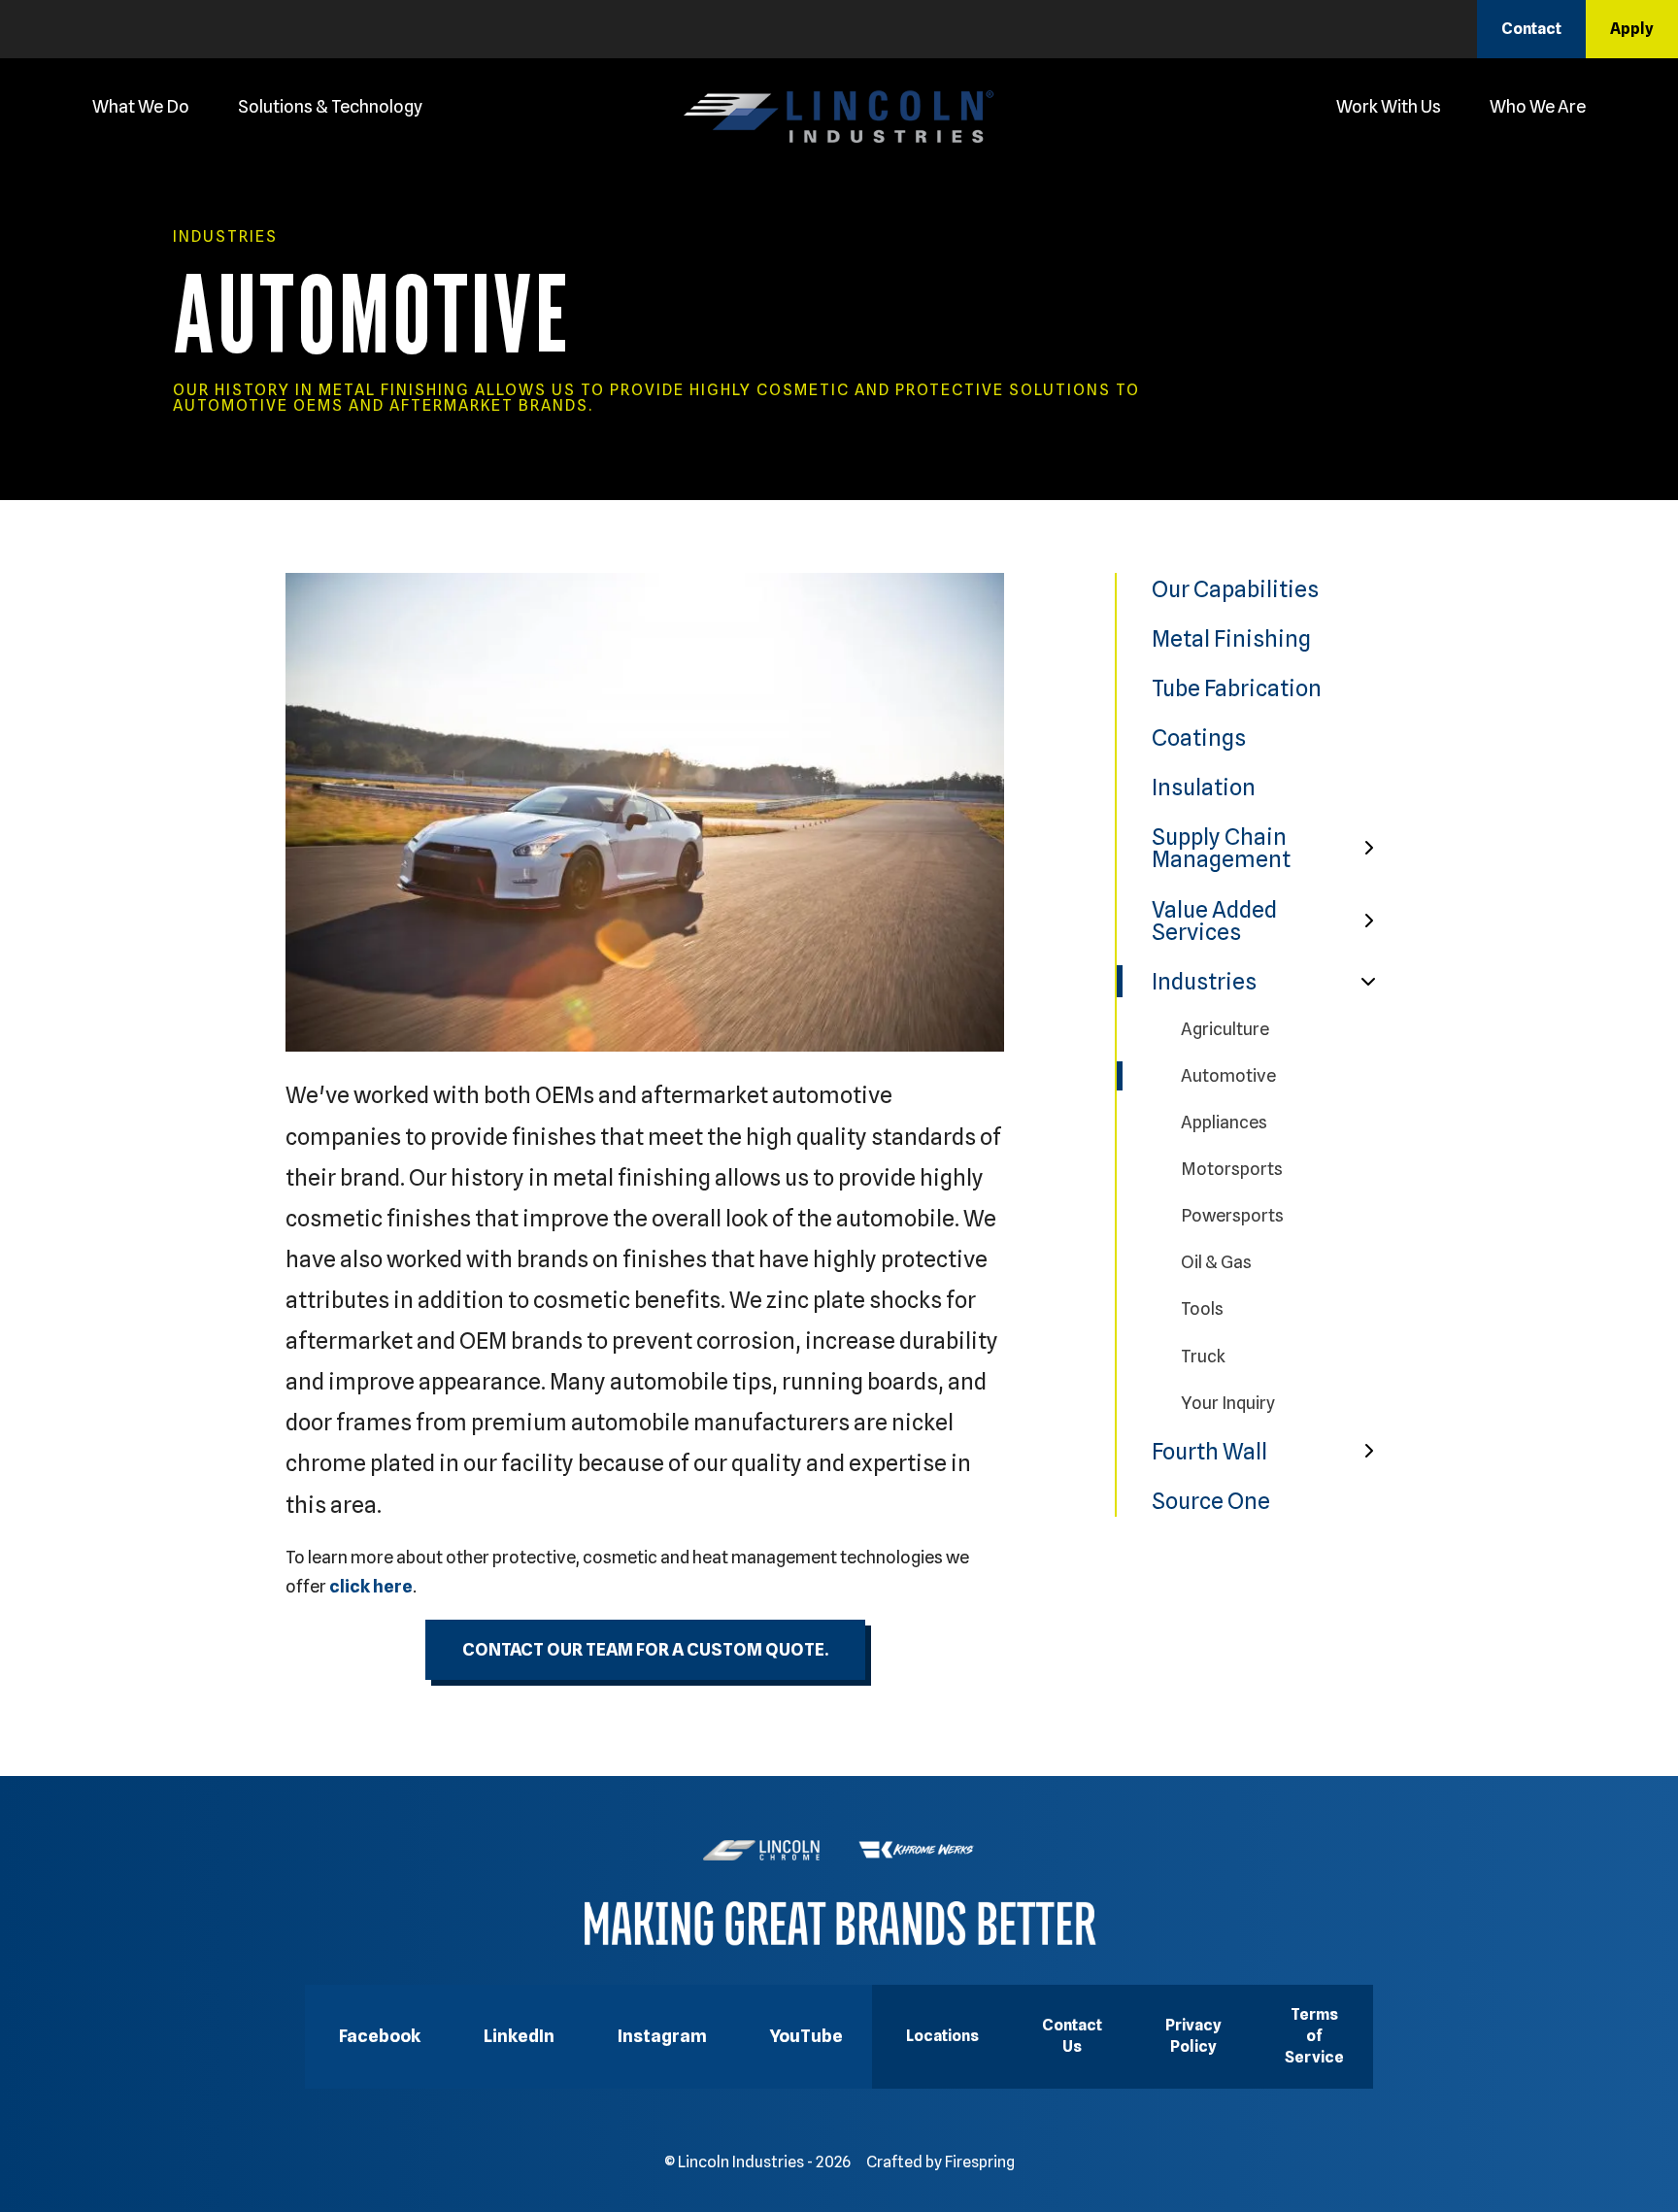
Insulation (1204, 787)
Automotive (1228, 1075)
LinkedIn (519, 2036)
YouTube (806, 2036)
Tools (1202, 1308)
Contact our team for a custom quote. (645, 1649)
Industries (1204, 981)
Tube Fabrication (1237, 688)
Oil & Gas (1216, 1262)
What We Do (141, 106)
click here (371, 1586)
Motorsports (1232, 1169)
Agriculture (1225, 1029)
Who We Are (1538, 106)
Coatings (1199, 737)
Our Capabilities (1235, 589)
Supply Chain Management (1221, 848)
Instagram (662, 2036)
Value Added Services (1214, 921)
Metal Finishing (1231, 638)
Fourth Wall (1209, 1451)
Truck (1203, 1356)
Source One (1211, 1501)
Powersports (1232, 1215)
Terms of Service (1314, 2036)
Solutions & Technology (330, 106)
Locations (942, 2036)
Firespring (980, 2162)
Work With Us (1389, 106)
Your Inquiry (1228, 1403)
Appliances (1224, 1122)
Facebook (380, 2036)
